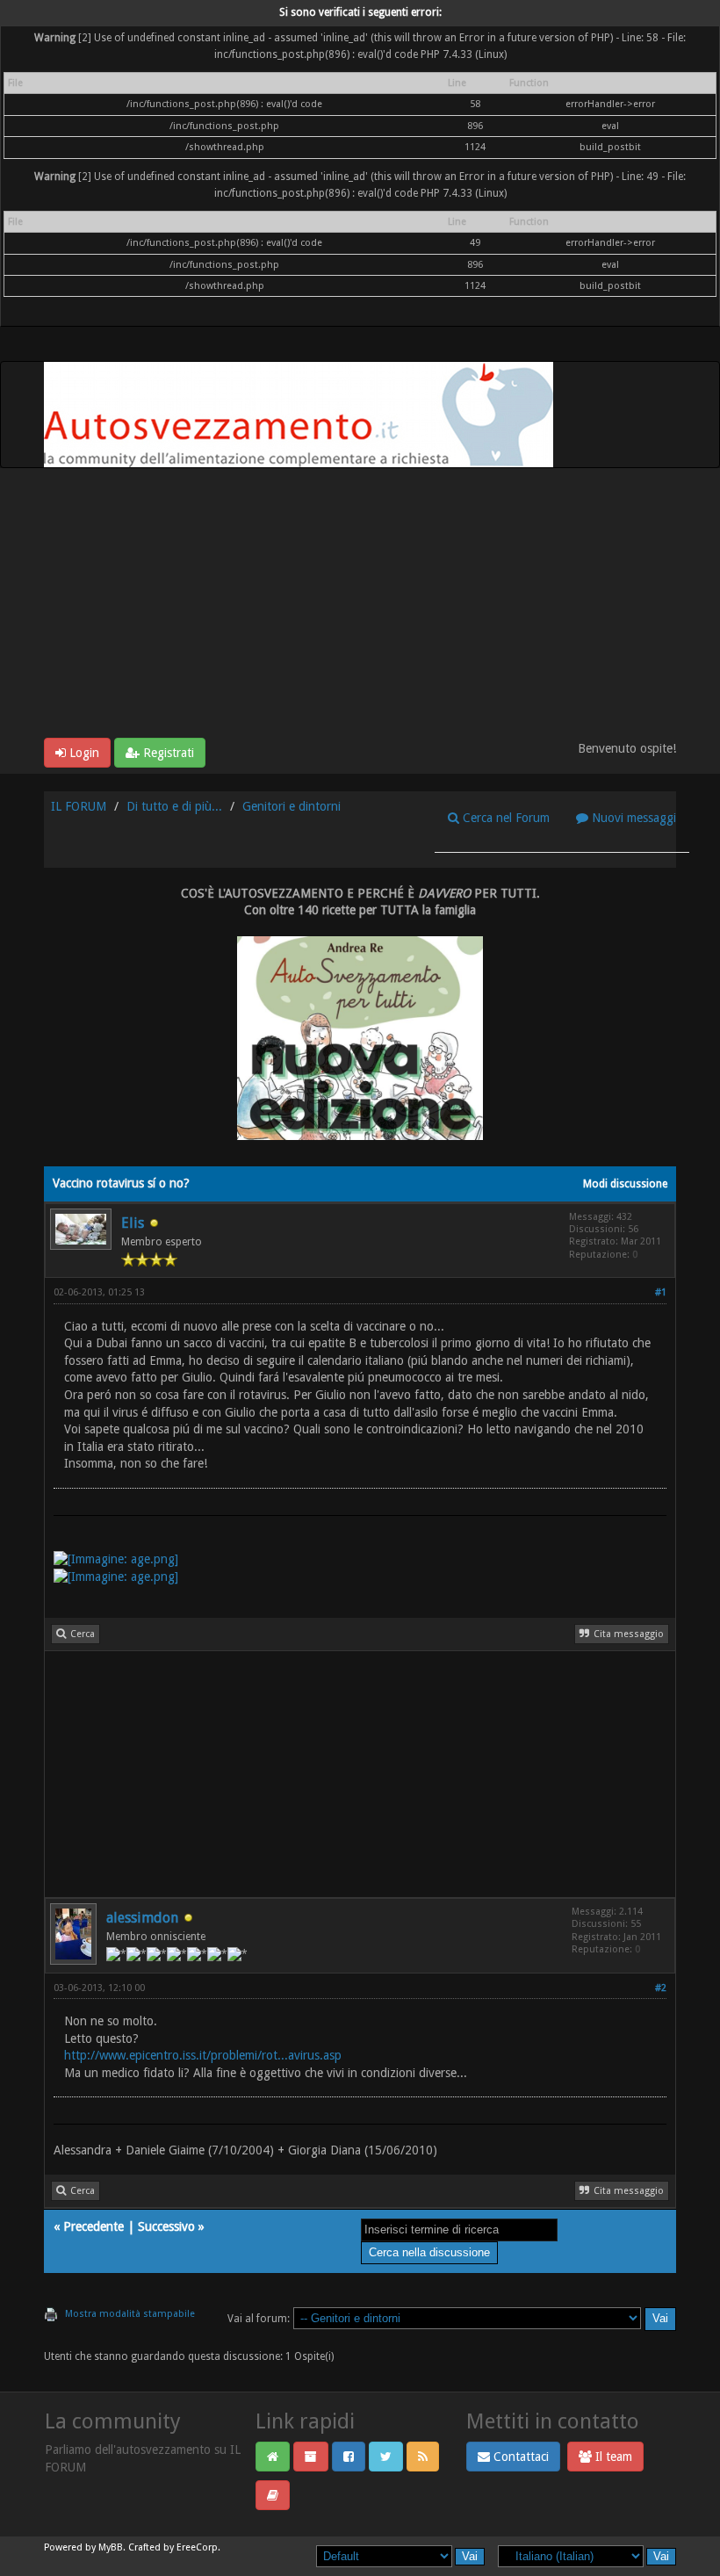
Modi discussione (625, 1184)
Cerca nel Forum (504, 818)
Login (83, 753)
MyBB (111, 2547)
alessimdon (142, 1918)
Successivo (166, 2226)
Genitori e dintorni (292, 806)
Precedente (94, 2226)
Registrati (167, 753)
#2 (661, 1988)
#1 (661, 1292)
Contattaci (519, 2457)
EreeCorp (197, 2547)
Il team (612, 2457)
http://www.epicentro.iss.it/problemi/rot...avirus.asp (203, 2055)
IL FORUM (79, 806)
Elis (133, 1223)
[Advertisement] (360, 606)
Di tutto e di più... (174, 806)
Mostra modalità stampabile (130, 2314)
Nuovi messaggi (632, 818)
